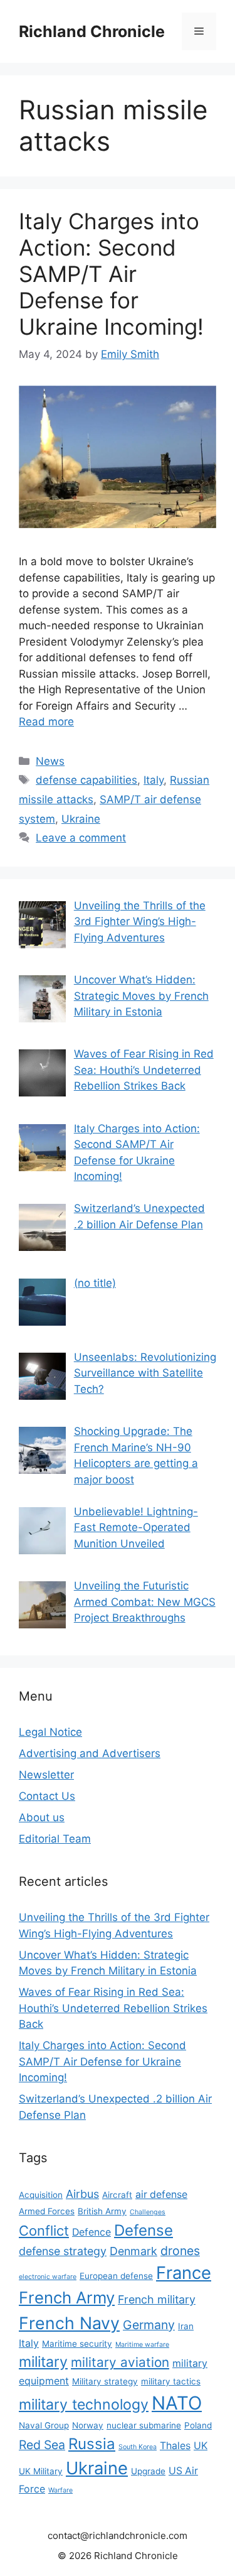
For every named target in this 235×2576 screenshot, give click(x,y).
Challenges (148, 2212)
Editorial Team (55, 1839)
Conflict (44, 2231)
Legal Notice (50, 1732)
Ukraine (81, 819)
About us (42, 1817)
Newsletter (46, 1775)
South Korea (138, 2447)
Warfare (60, 2490)
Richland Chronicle (92, 31)
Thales (175, 2446)
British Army (102, 2211)
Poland (198, 2425)
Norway (88, 2425)
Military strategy (105, 2381)
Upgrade (148, 2471)
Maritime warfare (142, 2345)
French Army (67, 2297)
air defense (161, 2194)
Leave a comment (81, 838)
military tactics (171, 2381)
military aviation (120, 2362)
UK (201, 2446)
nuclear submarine (144, 2425)
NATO (177, 2403)
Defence (91, 2232)
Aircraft (117, 2195)
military (43, 2362)
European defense (116, 2276)
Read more (46, 722)
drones (180, 2251)
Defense (144, 2230)
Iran (186, 2326)
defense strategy (63, 2251)
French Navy (69, 2323)
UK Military (41, 2471)
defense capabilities (86, 780)
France (184, 2273)
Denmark (133, 2251)
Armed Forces (47, 2211)
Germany (149, 2325)
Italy (154, 780)
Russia (92, 2444)
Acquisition (41, 2195)
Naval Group (44, 2425)
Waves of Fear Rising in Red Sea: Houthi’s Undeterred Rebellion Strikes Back (113, 2008)
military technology (84, 2405)
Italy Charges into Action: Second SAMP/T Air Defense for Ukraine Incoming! (111, 274)
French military (157, 2299)
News (50, 761)
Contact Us (47, 1796)
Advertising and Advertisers (90, 1753)
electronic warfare (48, 2277)
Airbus (82, 2194)
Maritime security (77, 2344)
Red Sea (42, 2445)
